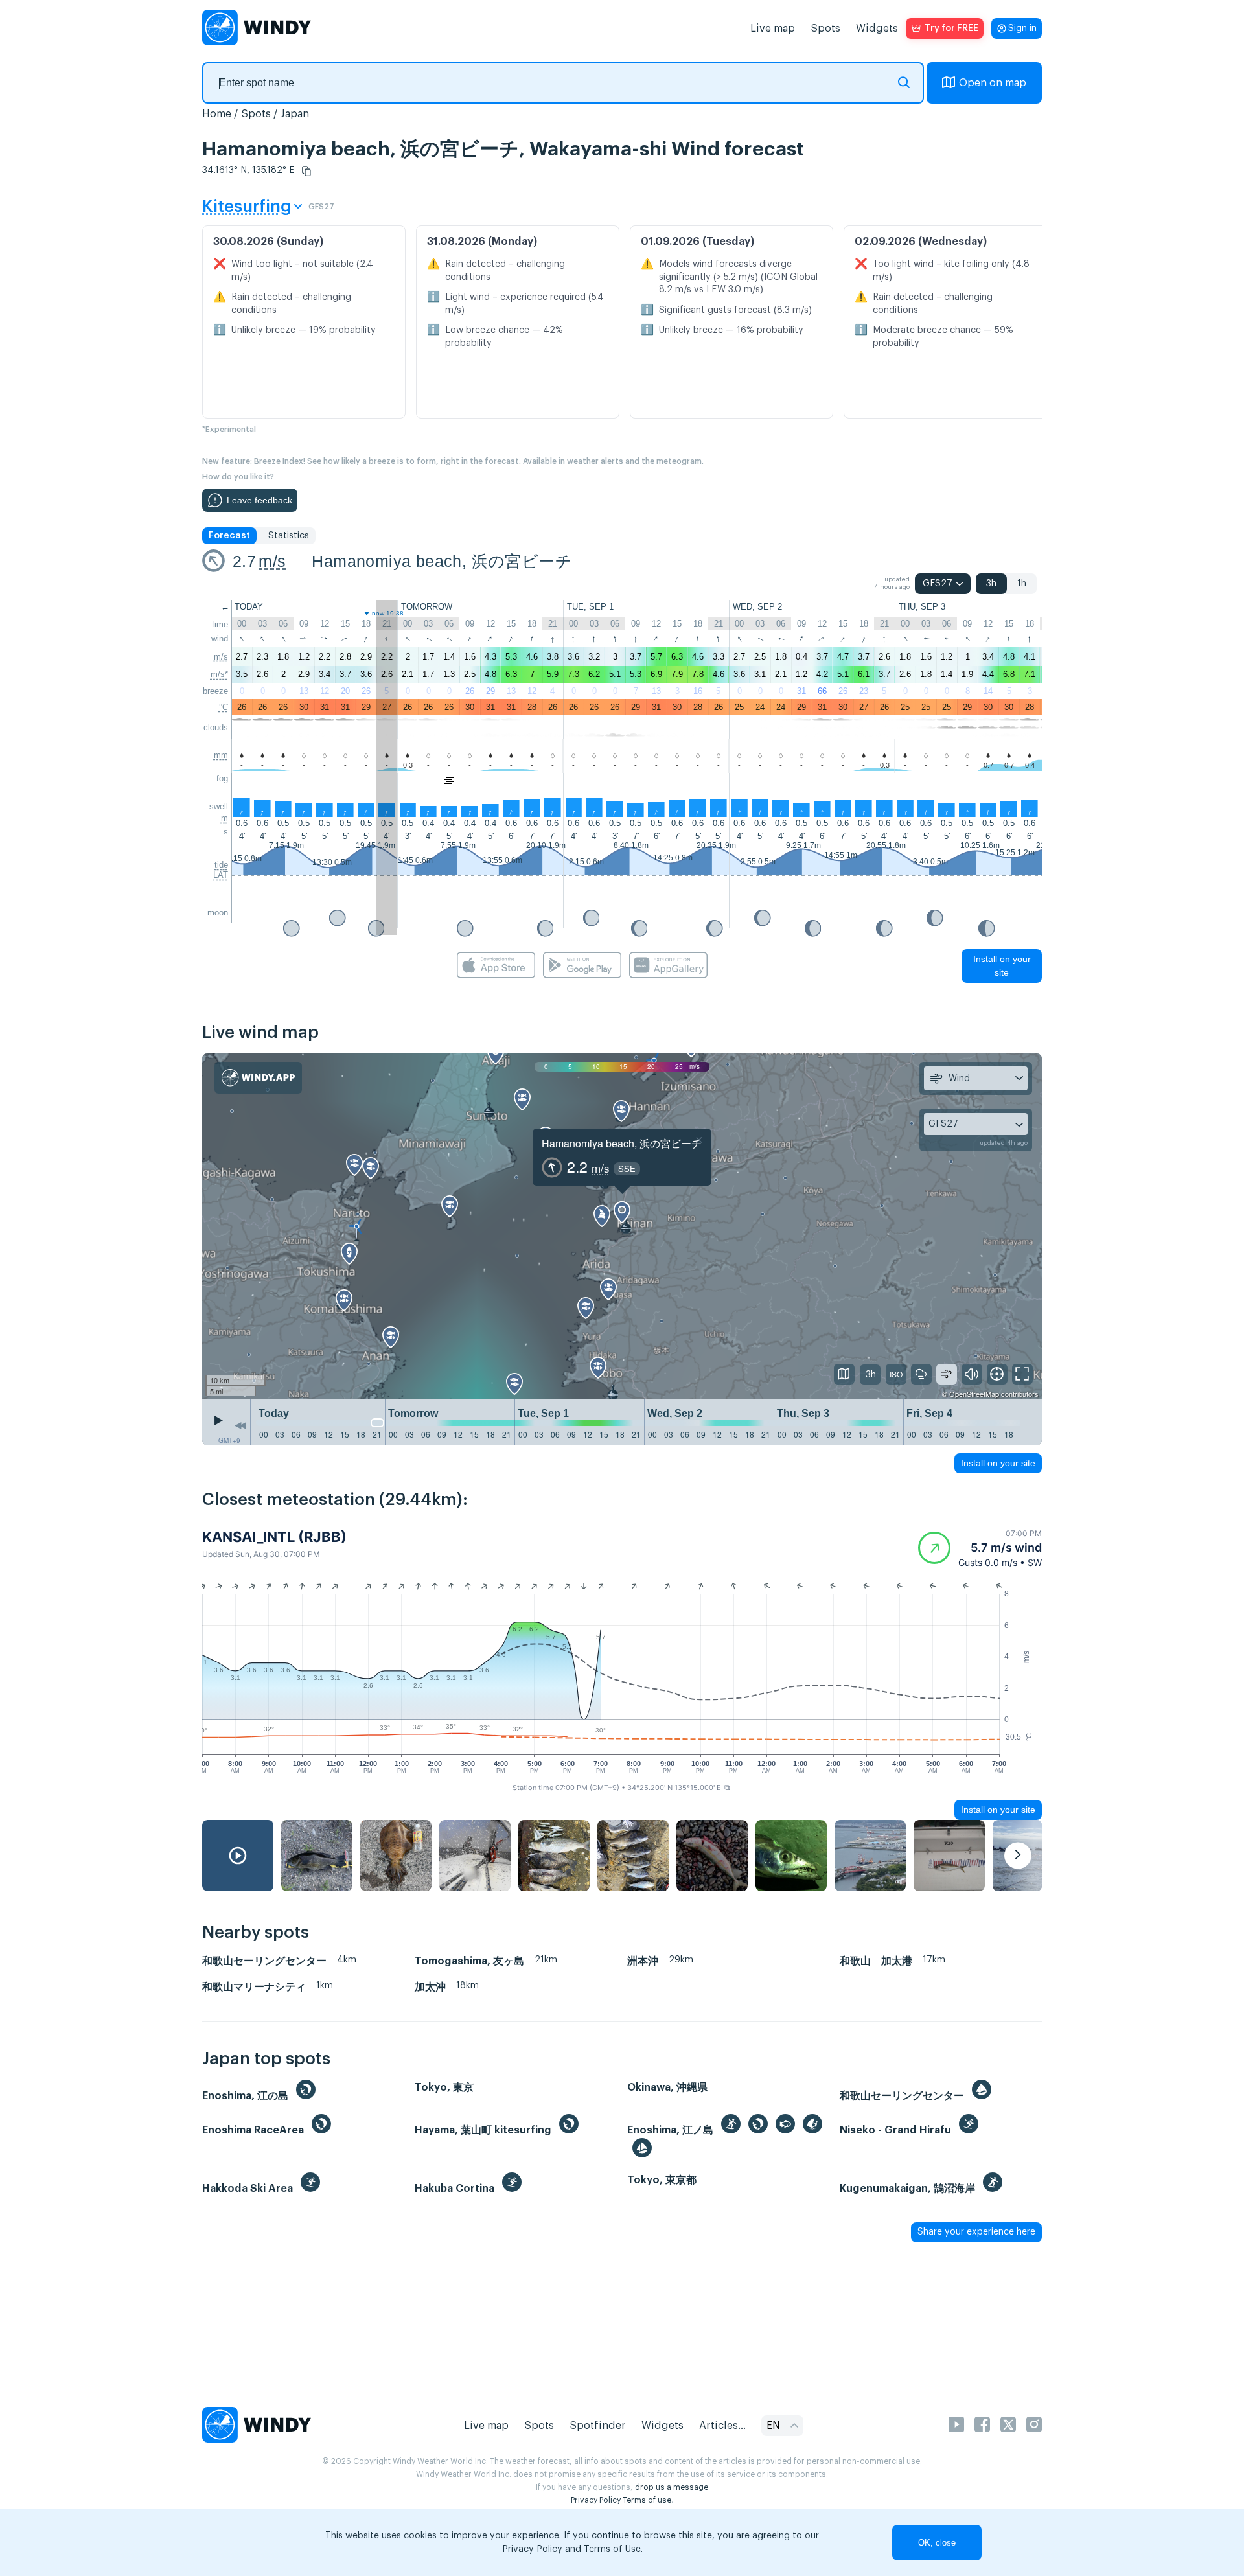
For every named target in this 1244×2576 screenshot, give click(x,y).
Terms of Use (612, 2549)
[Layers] (844, 1374)
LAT (221, 875)
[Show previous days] (240, 1425)
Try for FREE (951, 29)
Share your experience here (976, 2232)
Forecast (229, 536)
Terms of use (647, 2500)
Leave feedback (259, 500)
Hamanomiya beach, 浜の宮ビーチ (442, 561)
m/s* (219, 674)
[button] (306, 171)
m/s (272, 561)
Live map (773, 29)
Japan (295, 114)
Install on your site (1002, 966)
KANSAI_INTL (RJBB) (274, 1537)
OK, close (937, 2543)
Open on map (993, 83)
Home (217, 114)
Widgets (877, 29)
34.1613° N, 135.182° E (248, 170)
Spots (825, 29)
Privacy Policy (596, 2500)
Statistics (289, 536)
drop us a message (672, 2487)
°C (224, 707)
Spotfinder (598, 2426)
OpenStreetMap (974, 1394)
